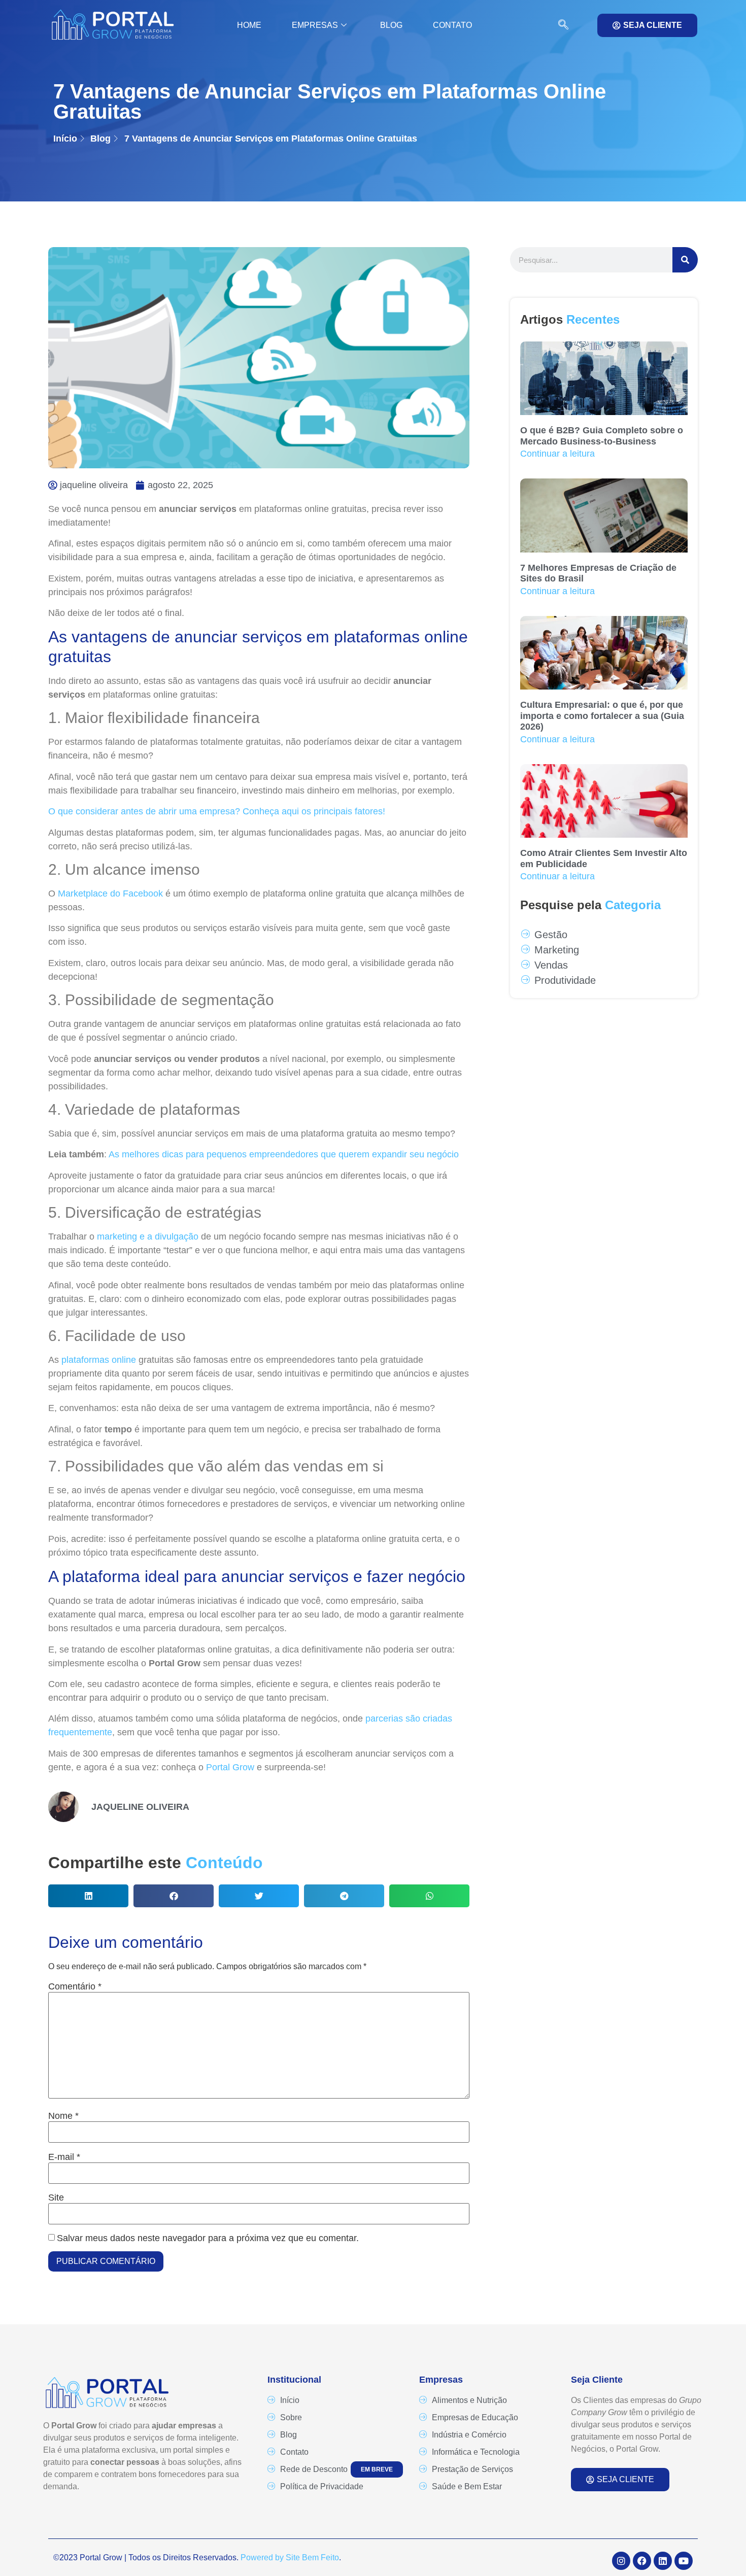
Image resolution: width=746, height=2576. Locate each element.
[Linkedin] (663, 2561)
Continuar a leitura (557, 454)
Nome (63, 2116)
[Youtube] (684, 2561)
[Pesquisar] (685, 260)
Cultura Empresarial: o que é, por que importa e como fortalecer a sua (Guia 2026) (602, 716)
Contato (452, 25)
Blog (391, 25)
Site (56, 2197)
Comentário (75, 1986)
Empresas (315, 25)
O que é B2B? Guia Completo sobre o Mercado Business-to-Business (602, 436)
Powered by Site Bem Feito (290, 2557)
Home (249, 25)
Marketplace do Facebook (110, 894)
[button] (558, 25)
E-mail (64, 2157)
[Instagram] (621, 2561)
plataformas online (99, 1360)
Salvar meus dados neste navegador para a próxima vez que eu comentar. (208, 2238)
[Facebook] (642, 2561)
